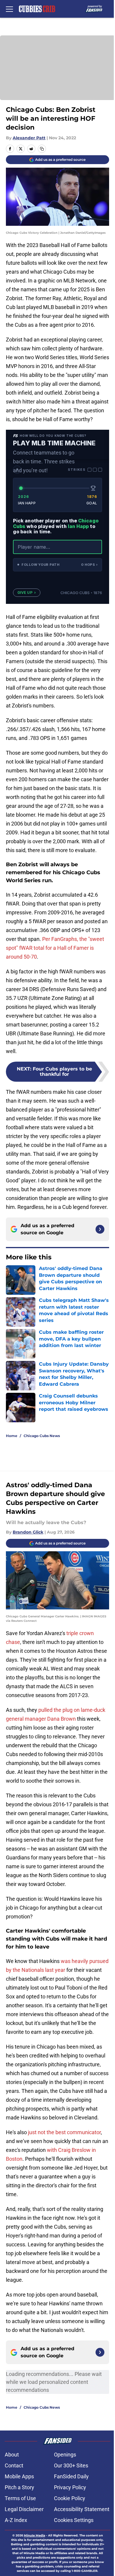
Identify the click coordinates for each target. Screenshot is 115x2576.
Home (12, 1436)
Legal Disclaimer (24, 2509)
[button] (57, 565)
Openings (65, 2455)
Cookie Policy (70, 2498)
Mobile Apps (19, 2476)
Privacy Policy (70, 2487)
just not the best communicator (64, 2132)
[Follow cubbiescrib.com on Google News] (100, 1229)
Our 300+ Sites (71, 2465)
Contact (14, 2465)
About (12, 2455)
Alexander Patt (29, 138)
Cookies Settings (74, 2520)
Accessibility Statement (82, 2509)
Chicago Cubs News (42, 1436)
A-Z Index (16, 2520)
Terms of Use (20, 2498)
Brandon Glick (28, 1532)
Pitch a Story (19, 2487)
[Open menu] (9, 9)
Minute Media (34, 2535)
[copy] (42, 149)
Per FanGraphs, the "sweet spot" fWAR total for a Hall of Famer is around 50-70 (55, 948)
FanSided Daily (71, 2476)
